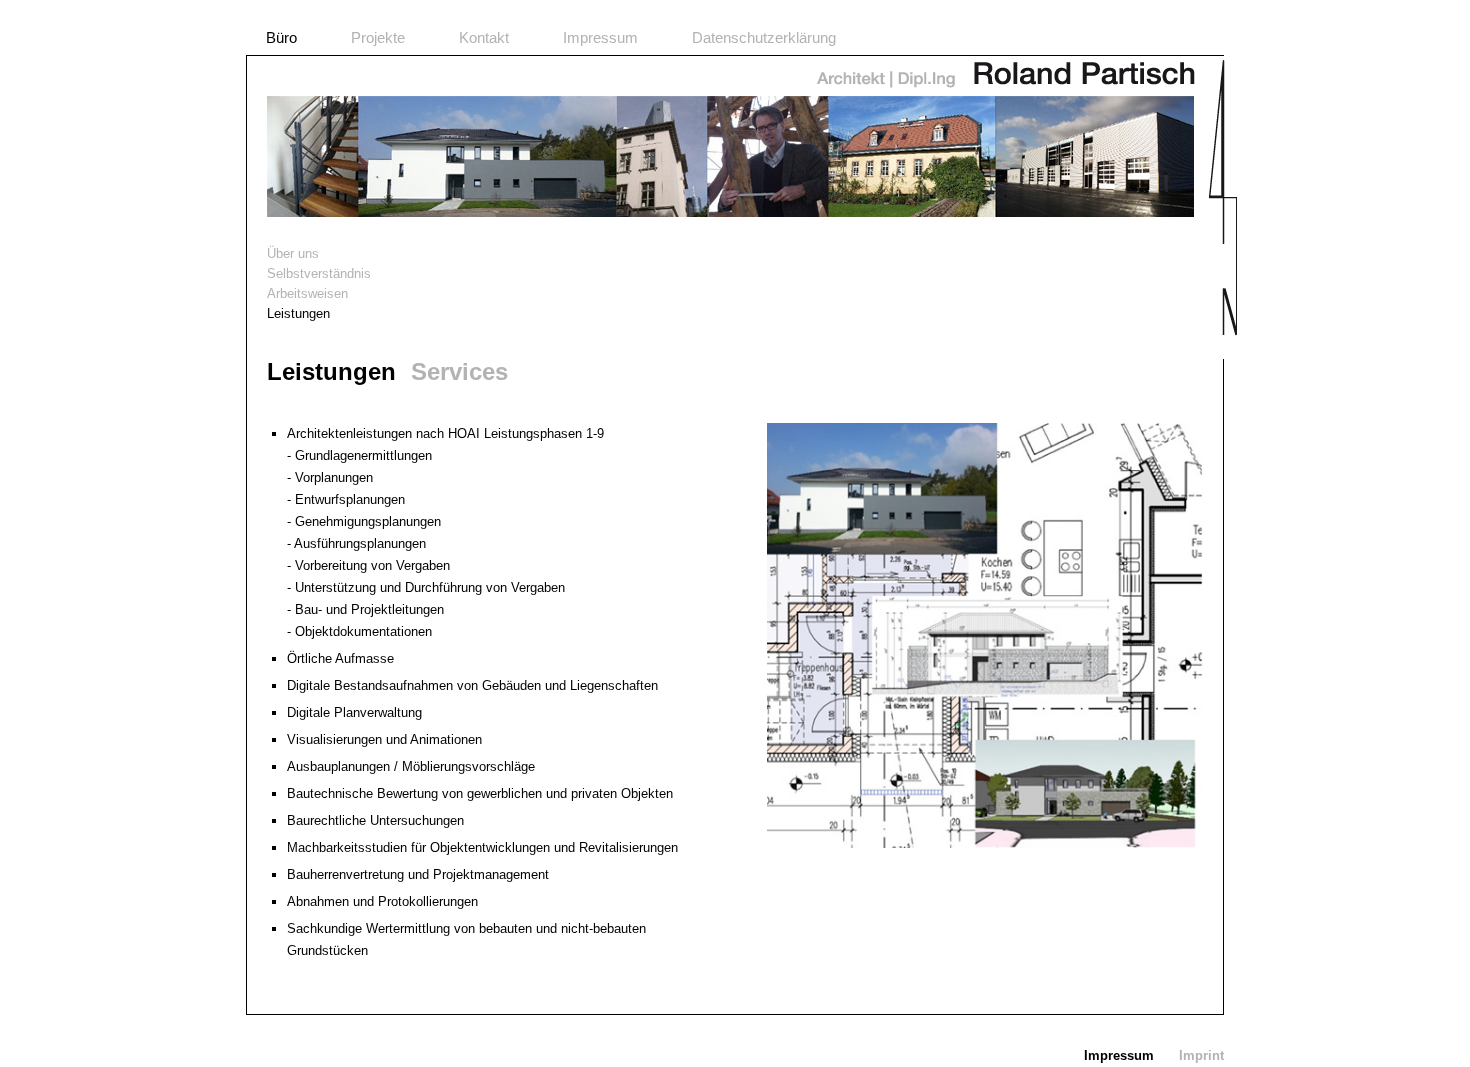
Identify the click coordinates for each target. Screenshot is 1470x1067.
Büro (281, 37)
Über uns (293, 253)
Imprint (1201, 1055)
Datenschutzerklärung (764, 37)
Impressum (600, 37)
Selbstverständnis (319, 273)
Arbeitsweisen (307, 293)
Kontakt (484, 37)
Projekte (378, 37)
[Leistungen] (985, 843)
